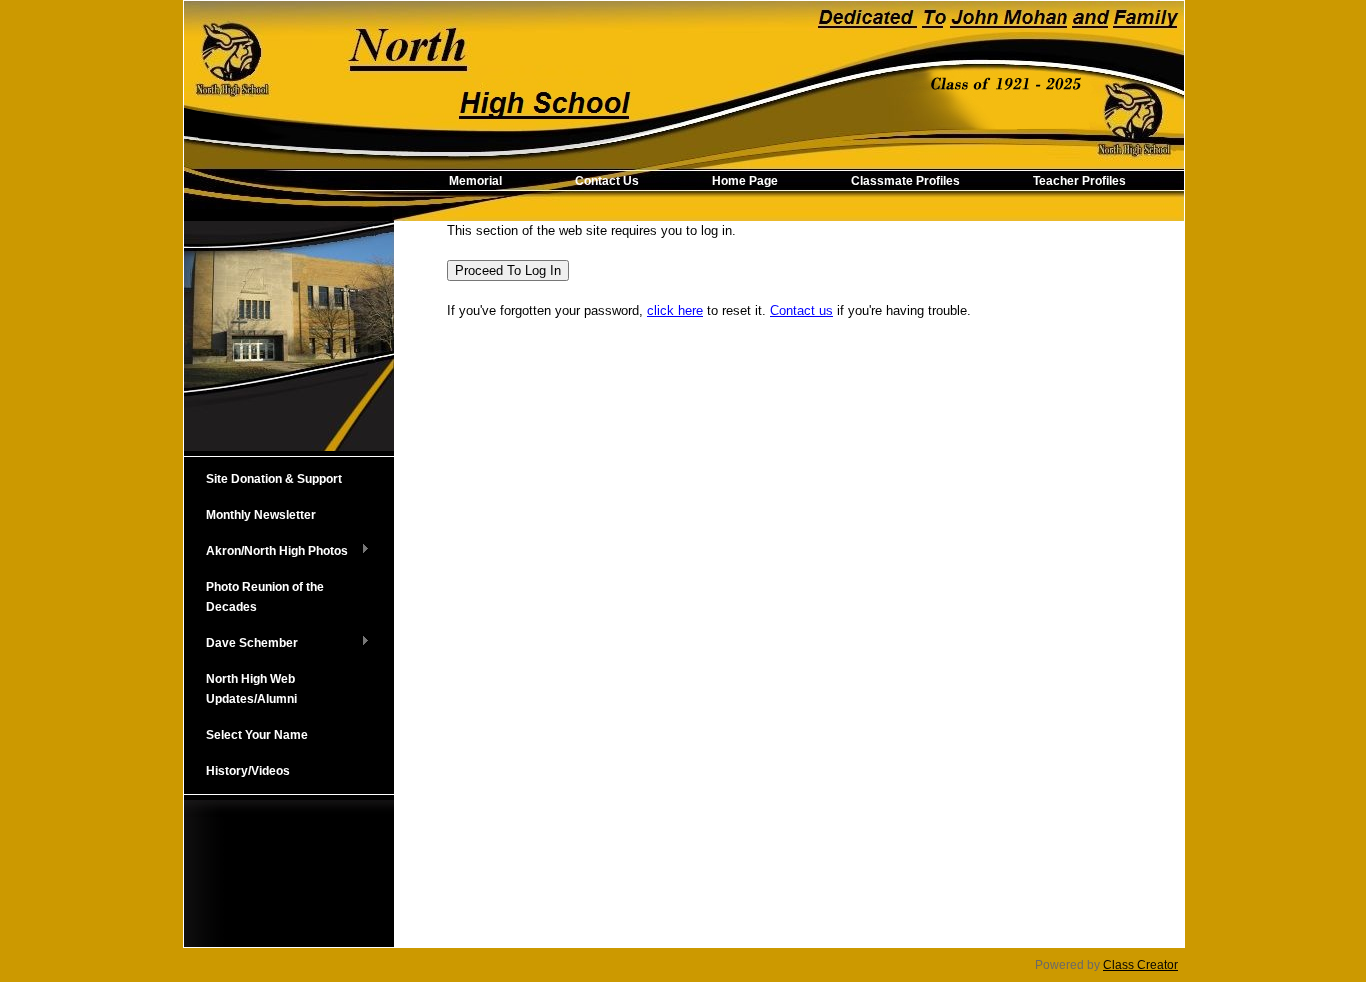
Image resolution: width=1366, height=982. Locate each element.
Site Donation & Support (274, 479)
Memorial (475, 181)
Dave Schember (241, 644)
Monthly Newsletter (261, 515)
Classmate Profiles (905, 181)
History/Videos (248, 771)
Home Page (745, 181)
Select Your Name (257, 735)
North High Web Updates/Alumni (251, 689)
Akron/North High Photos (266, 552)
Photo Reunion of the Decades (265, 597)
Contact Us (607, 181)
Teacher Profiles (1079, 181)
